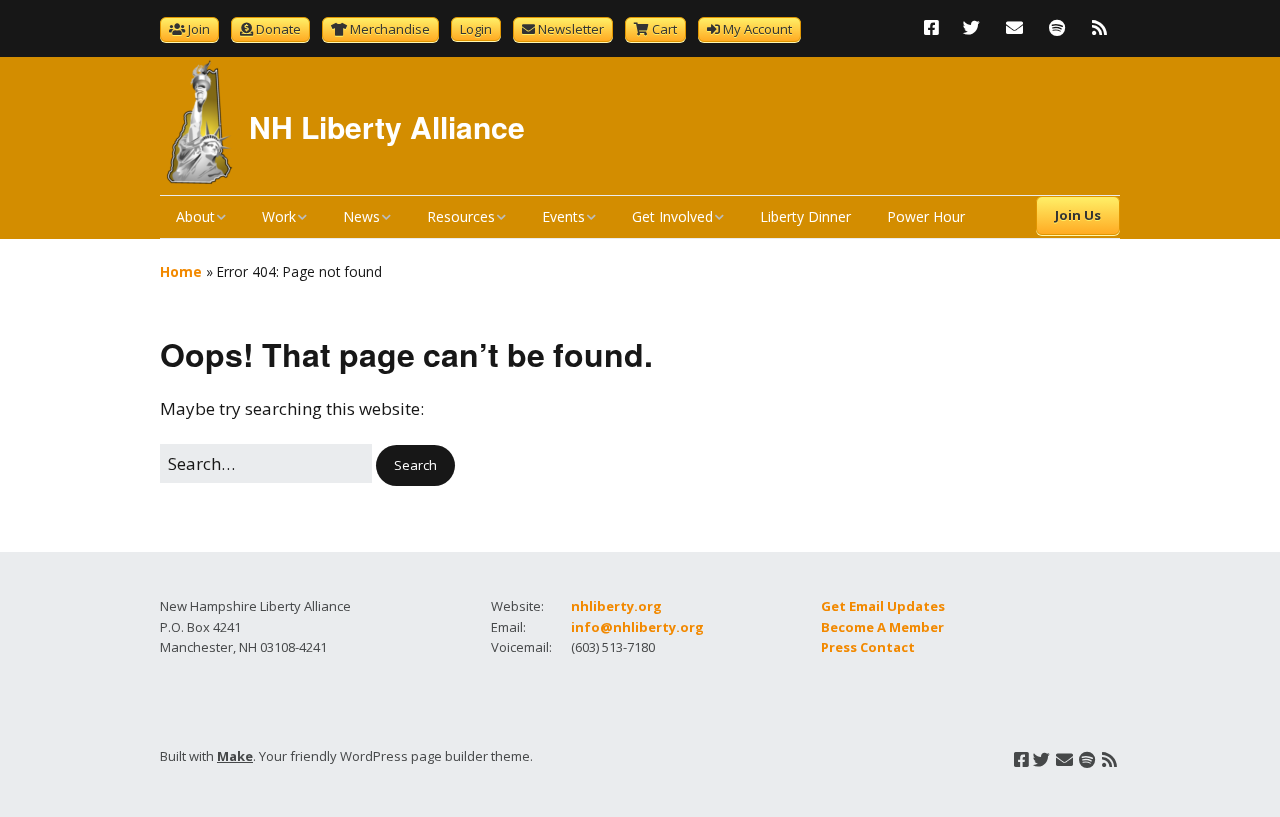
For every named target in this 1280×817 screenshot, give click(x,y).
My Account (757, 29)
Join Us (1078, 215)
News (361, 216)
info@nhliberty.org (637, 627)
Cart (664, 29)
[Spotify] (1057, 27)
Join (199, 29)
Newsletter (571, 29)
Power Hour (926, 216)
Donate (278, 29)
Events (563, 216)
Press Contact (868, 647)
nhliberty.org (616, 606)
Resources (461, 216)
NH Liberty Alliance (387, 126)
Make (235, 756)
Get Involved (672, 216)
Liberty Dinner (805, 216)
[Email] (1014, 27)
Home (181, 271)
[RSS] (1099, 27)
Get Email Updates (883, 606)
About (195, 216)
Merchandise (390, 29)
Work (279, 216)
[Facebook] (936, 27)
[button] (415, 465)
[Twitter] (971, 27)
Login (476, 29)
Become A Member (882, 627)
